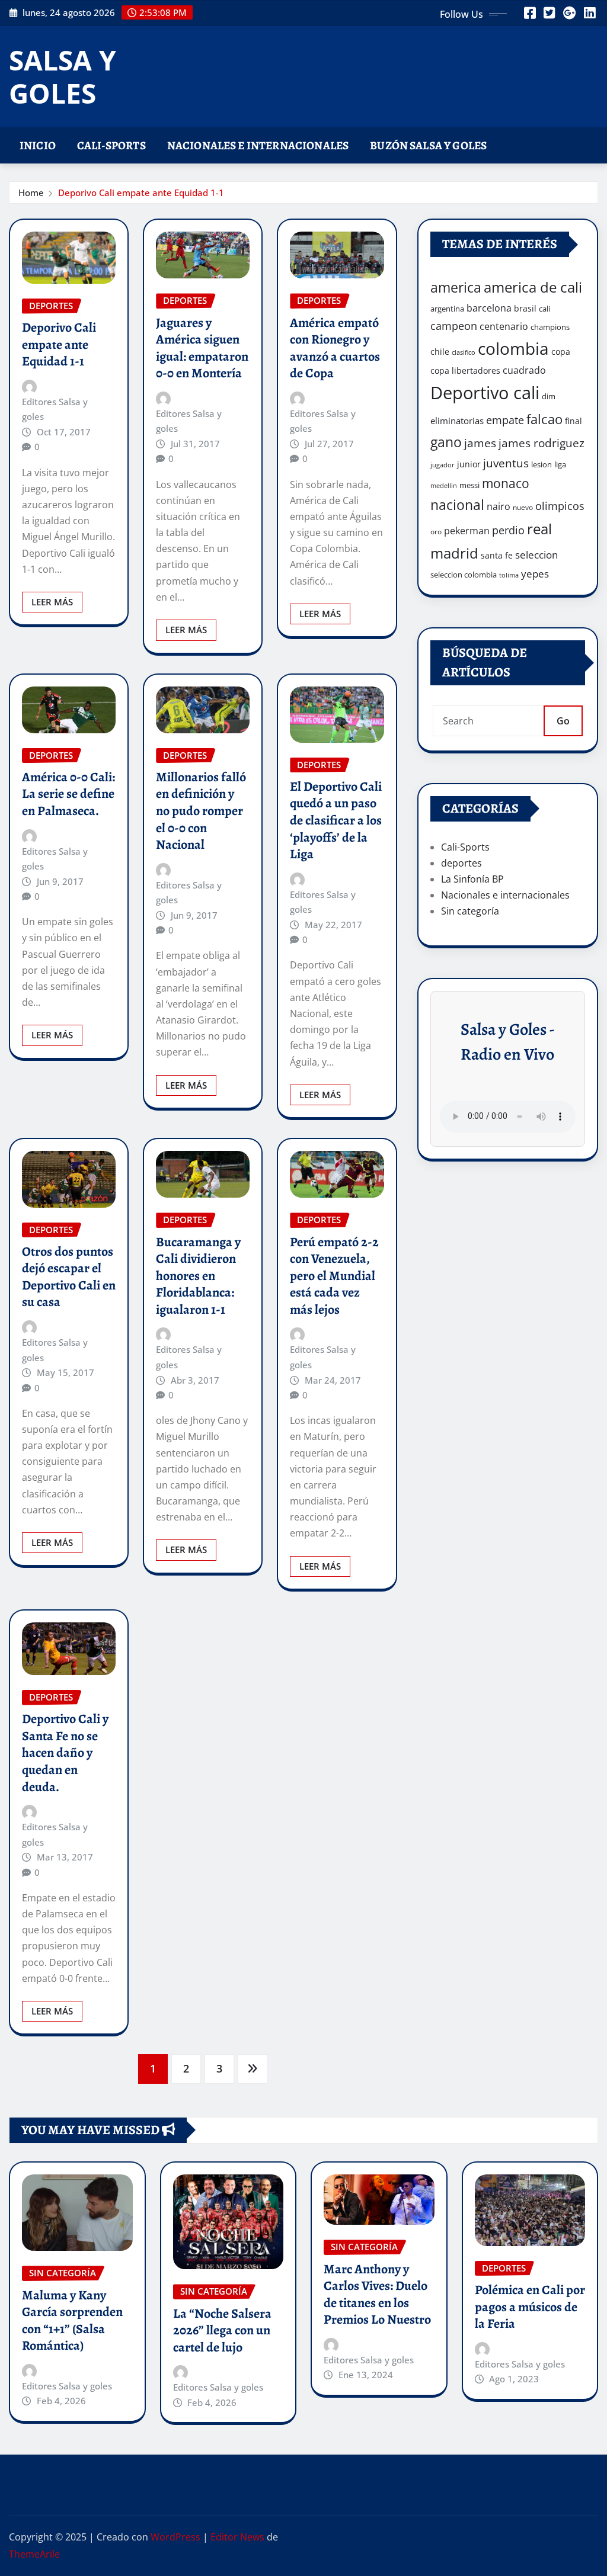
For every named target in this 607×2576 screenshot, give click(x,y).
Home (31, 193)
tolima (509, 575)
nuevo (523, 507)
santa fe (497, 555)
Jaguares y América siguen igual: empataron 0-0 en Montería (202, 348)
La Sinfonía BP (472, 879)
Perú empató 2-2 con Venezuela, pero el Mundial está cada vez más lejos (334, 1276)
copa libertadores (465, 370)
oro (436, 532)
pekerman (467, 531)
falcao (544, 419)
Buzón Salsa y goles (428, 145)
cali (544, 309)
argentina (447, 309)
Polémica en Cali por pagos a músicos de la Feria (530, 2307)
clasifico (464, 352)
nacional (457, 505)
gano (446, 442)
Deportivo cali (485, 393)
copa (561, 352)
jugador (443, 465)
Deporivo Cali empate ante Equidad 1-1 (141, 193)
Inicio (38, 145)
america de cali (533, 287)
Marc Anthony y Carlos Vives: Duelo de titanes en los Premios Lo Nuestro (377, 2295)
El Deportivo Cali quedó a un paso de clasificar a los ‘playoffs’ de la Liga (336, 820)
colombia (513, 348)
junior (469, 464)
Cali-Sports (111, 145)
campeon (454, 325)
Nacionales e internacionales (258, 145)
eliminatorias (457, 421)
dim (549, 396)
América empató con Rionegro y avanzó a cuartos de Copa (335, 348)
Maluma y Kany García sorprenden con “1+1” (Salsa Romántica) (72, 2321)
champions (550, 327)
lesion (541, 464)
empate (505, 420)
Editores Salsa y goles (55, 409)
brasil (525, 308)
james (480, 443)
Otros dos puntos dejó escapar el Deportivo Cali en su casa (69, 1277)
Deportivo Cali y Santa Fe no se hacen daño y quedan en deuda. (65, 1753)
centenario (504, 326)
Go (563, 721)
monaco (506, 483)
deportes (461, 863)
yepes (535, 574)
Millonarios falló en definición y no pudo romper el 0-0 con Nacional (201, 811)
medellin (444, 486)
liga (560, 464)
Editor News (237, 2537)
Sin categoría (470, 911)
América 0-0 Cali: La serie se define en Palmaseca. (68, 794)
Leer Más (52, 602)
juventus (506, 463)
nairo (499, 506)
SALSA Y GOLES (63, 76)
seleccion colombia (464, 575)
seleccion (536, 555)
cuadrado (524, 370)
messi (469, 485)
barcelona (489, 308)
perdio (508, 530)
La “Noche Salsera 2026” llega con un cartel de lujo (222, 2330)
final (574, 421)
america (456, 288)
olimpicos (560, 506)
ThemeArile (34, 2554)
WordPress (175, 2537)
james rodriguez (541, 443)
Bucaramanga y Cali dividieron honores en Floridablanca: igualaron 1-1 (198, 1276)
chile (440, 352)
